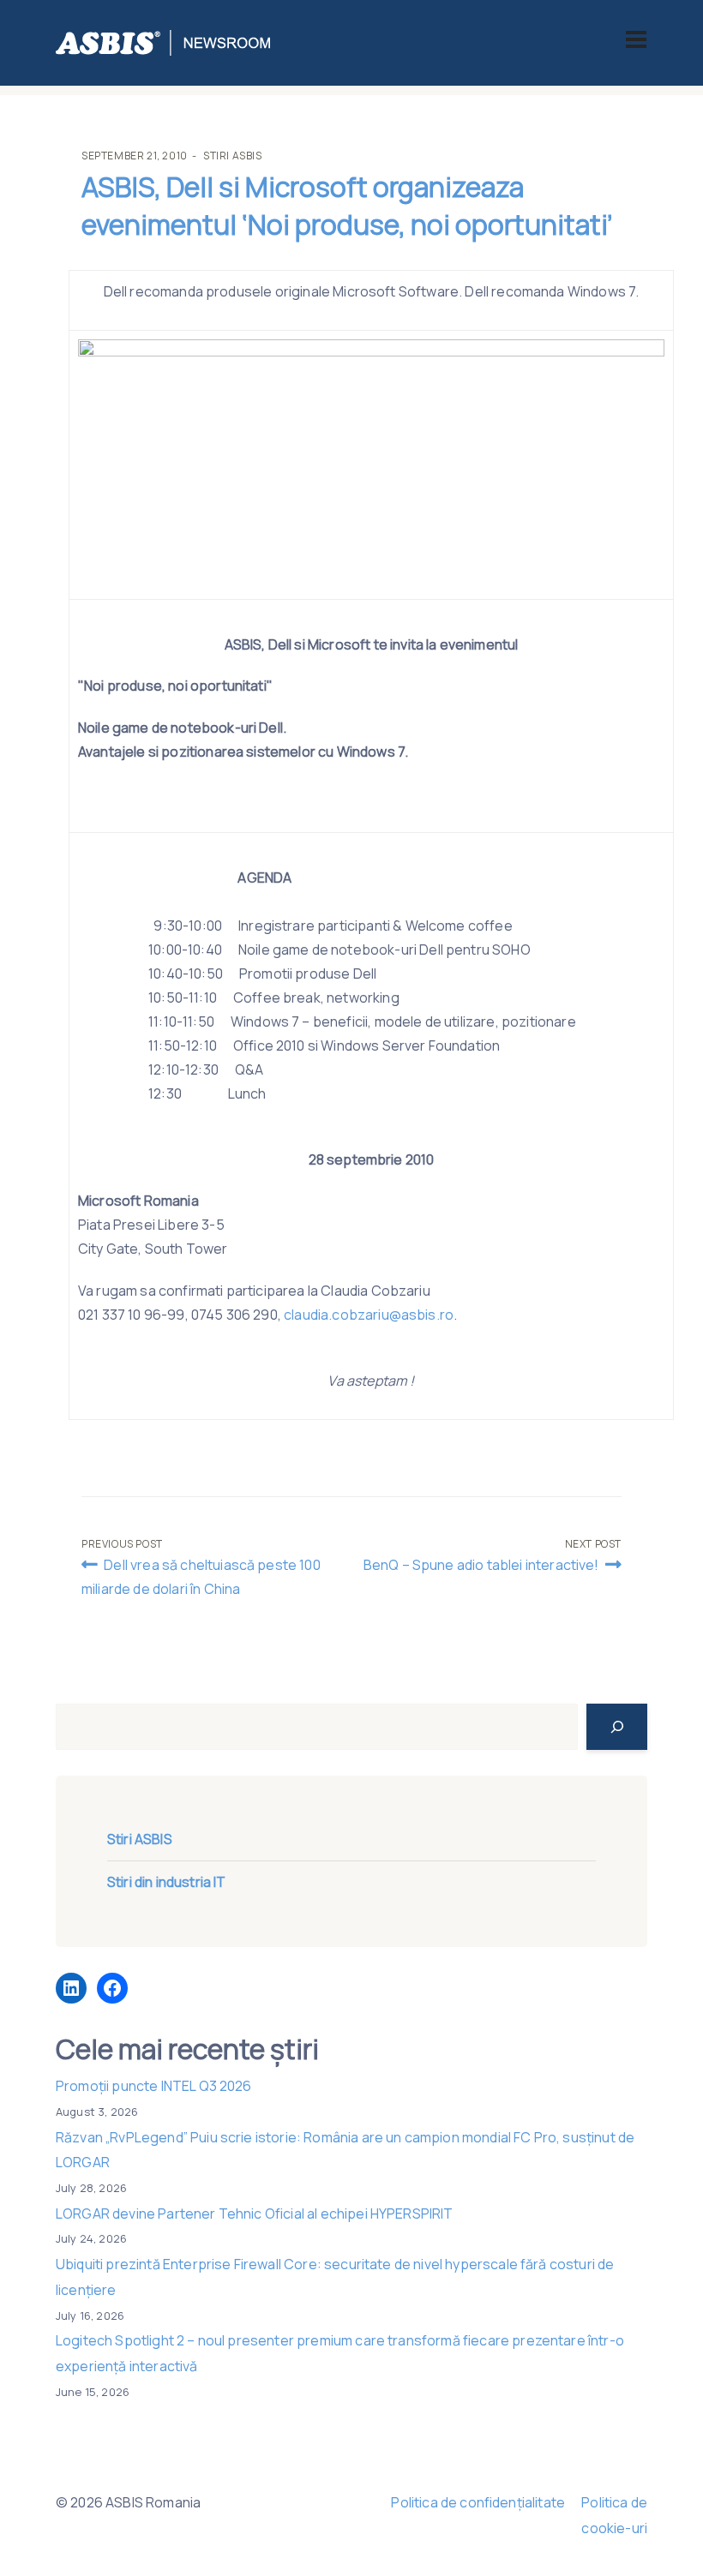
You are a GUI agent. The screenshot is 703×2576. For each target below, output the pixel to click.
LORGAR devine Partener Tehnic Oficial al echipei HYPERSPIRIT (255, 2214)
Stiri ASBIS (233, 156)
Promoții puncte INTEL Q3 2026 (154, 2086)
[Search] (617, 1727)
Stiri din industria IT (167, 1882)
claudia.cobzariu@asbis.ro (369, 1315)
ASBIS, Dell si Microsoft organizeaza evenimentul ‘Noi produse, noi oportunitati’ (347, 206)
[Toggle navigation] (636, 39)
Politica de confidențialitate (478, 2502)
